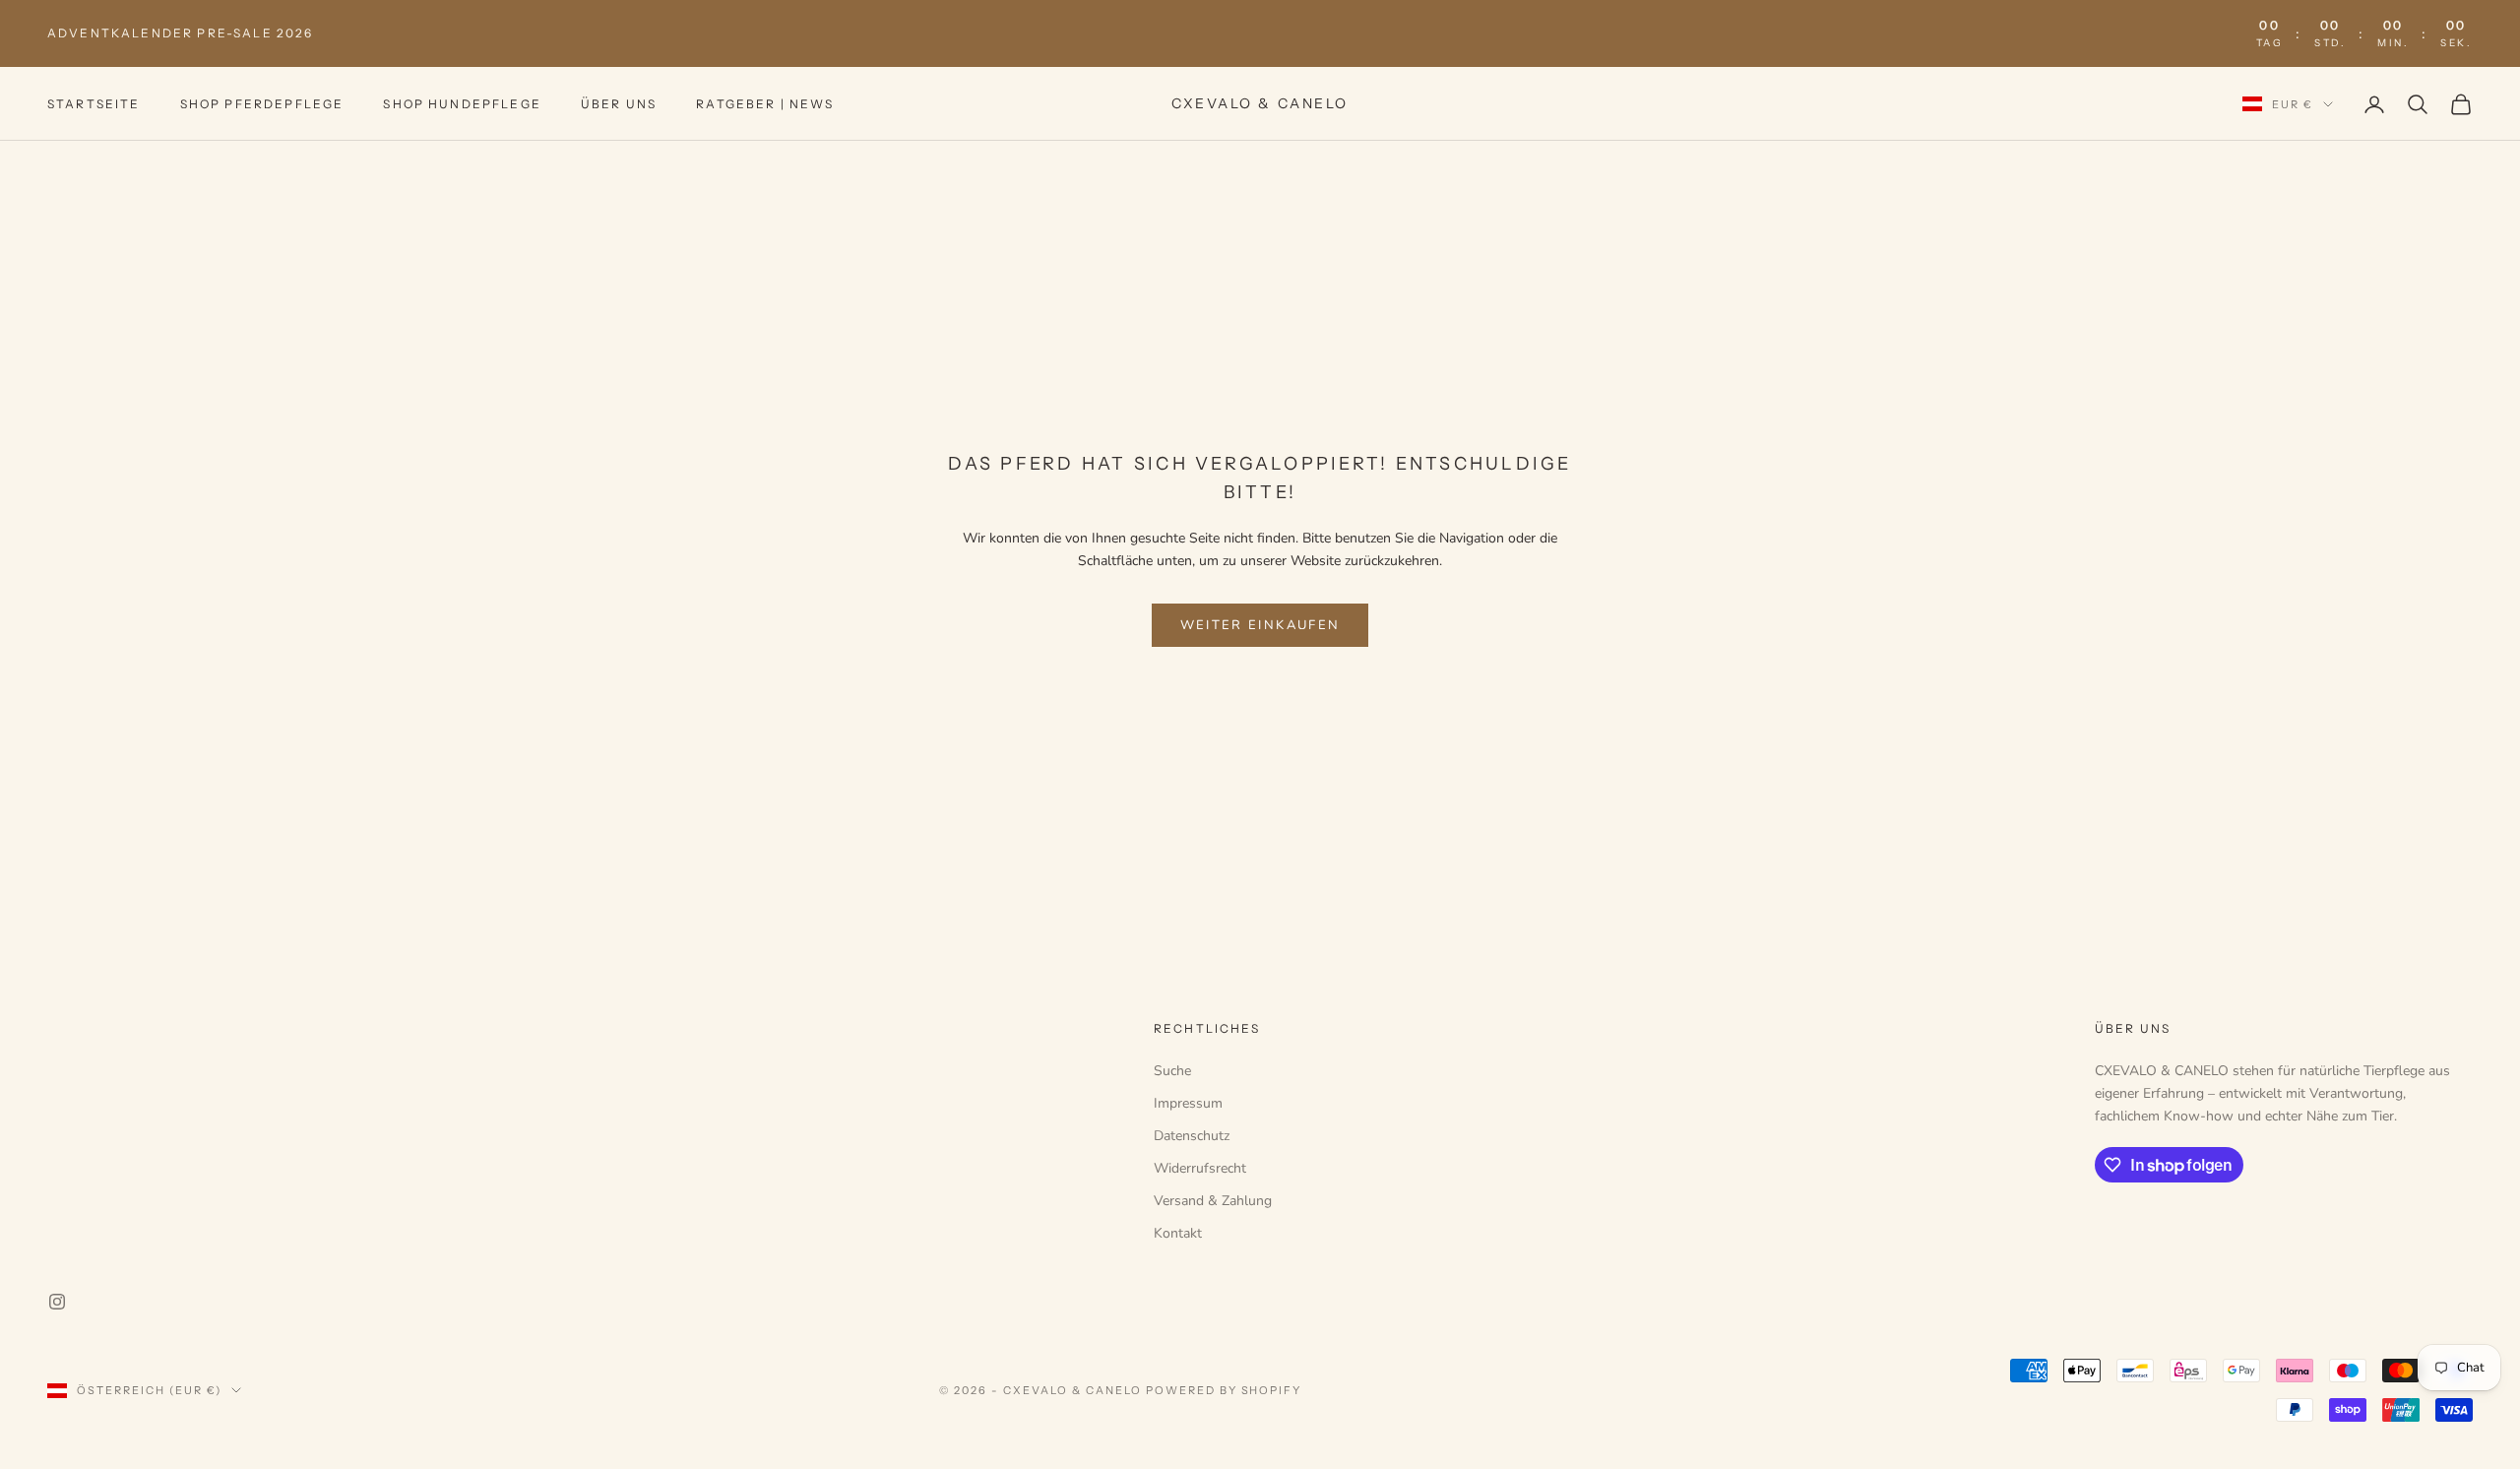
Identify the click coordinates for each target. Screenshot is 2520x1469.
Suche (1172, 1071)
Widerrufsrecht (1200, 1168)
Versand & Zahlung (1213, 1201)
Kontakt (1178, 1233)
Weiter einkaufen (1260, 625)
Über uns (619, 104)
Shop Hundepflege (462, 104)
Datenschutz (1192, 1136)
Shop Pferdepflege (262, 104)
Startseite (94, 104)
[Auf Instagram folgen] (57, 1302)
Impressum (1188, 1103)
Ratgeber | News (765, 104)
